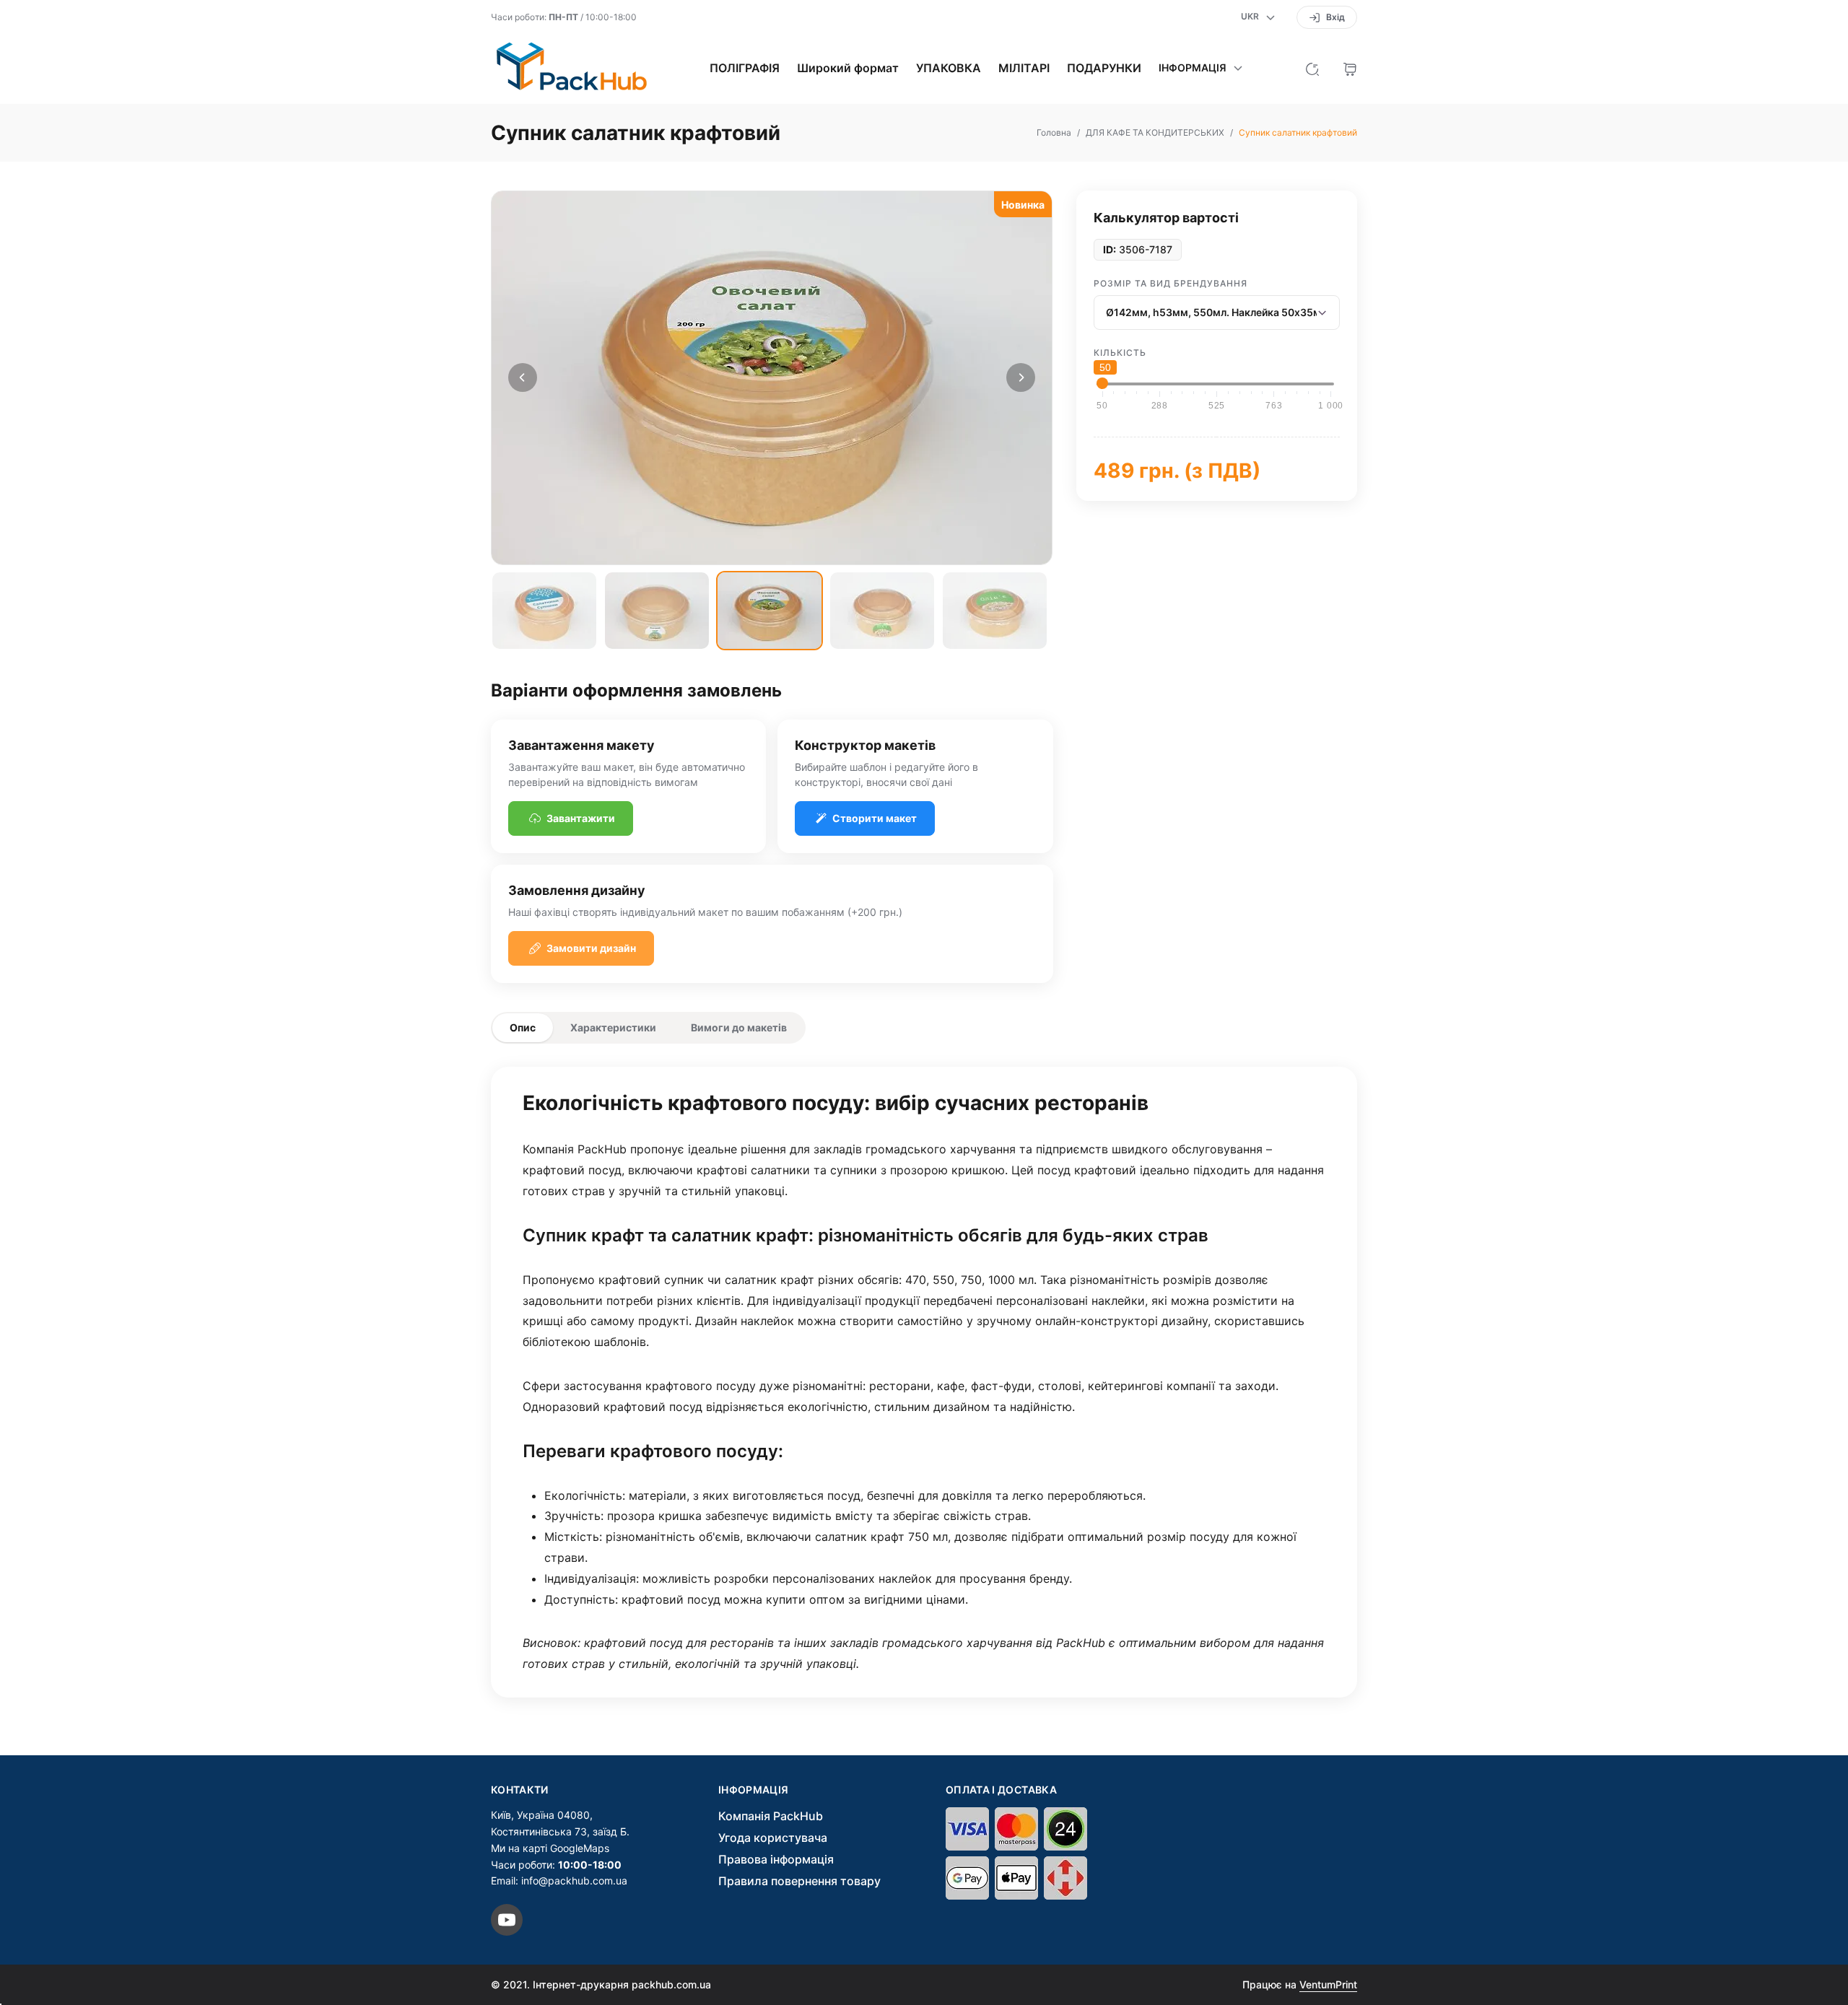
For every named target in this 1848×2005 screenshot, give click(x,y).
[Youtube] (507, 1920)
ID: (1110, 250)
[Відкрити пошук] (1312, 68)
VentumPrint (1328, 1984)
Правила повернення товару (799, 1881)
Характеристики (613, 1027)
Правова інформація (776, 1859)
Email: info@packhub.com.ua (559, 1880)
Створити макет (875, 818)
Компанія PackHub (771, 1816)
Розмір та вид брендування (1171, 283)
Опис (523, 1027)
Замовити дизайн (591, 948)
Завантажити (581, 818)
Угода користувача (773, 1838)
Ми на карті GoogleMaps (550, 1848)
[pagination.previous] (523, 377)
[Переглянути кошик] (1350, 68)
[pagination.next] (1021, 377)
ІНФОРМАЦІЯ (754, 1790)
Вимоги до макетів (739, 1027)
